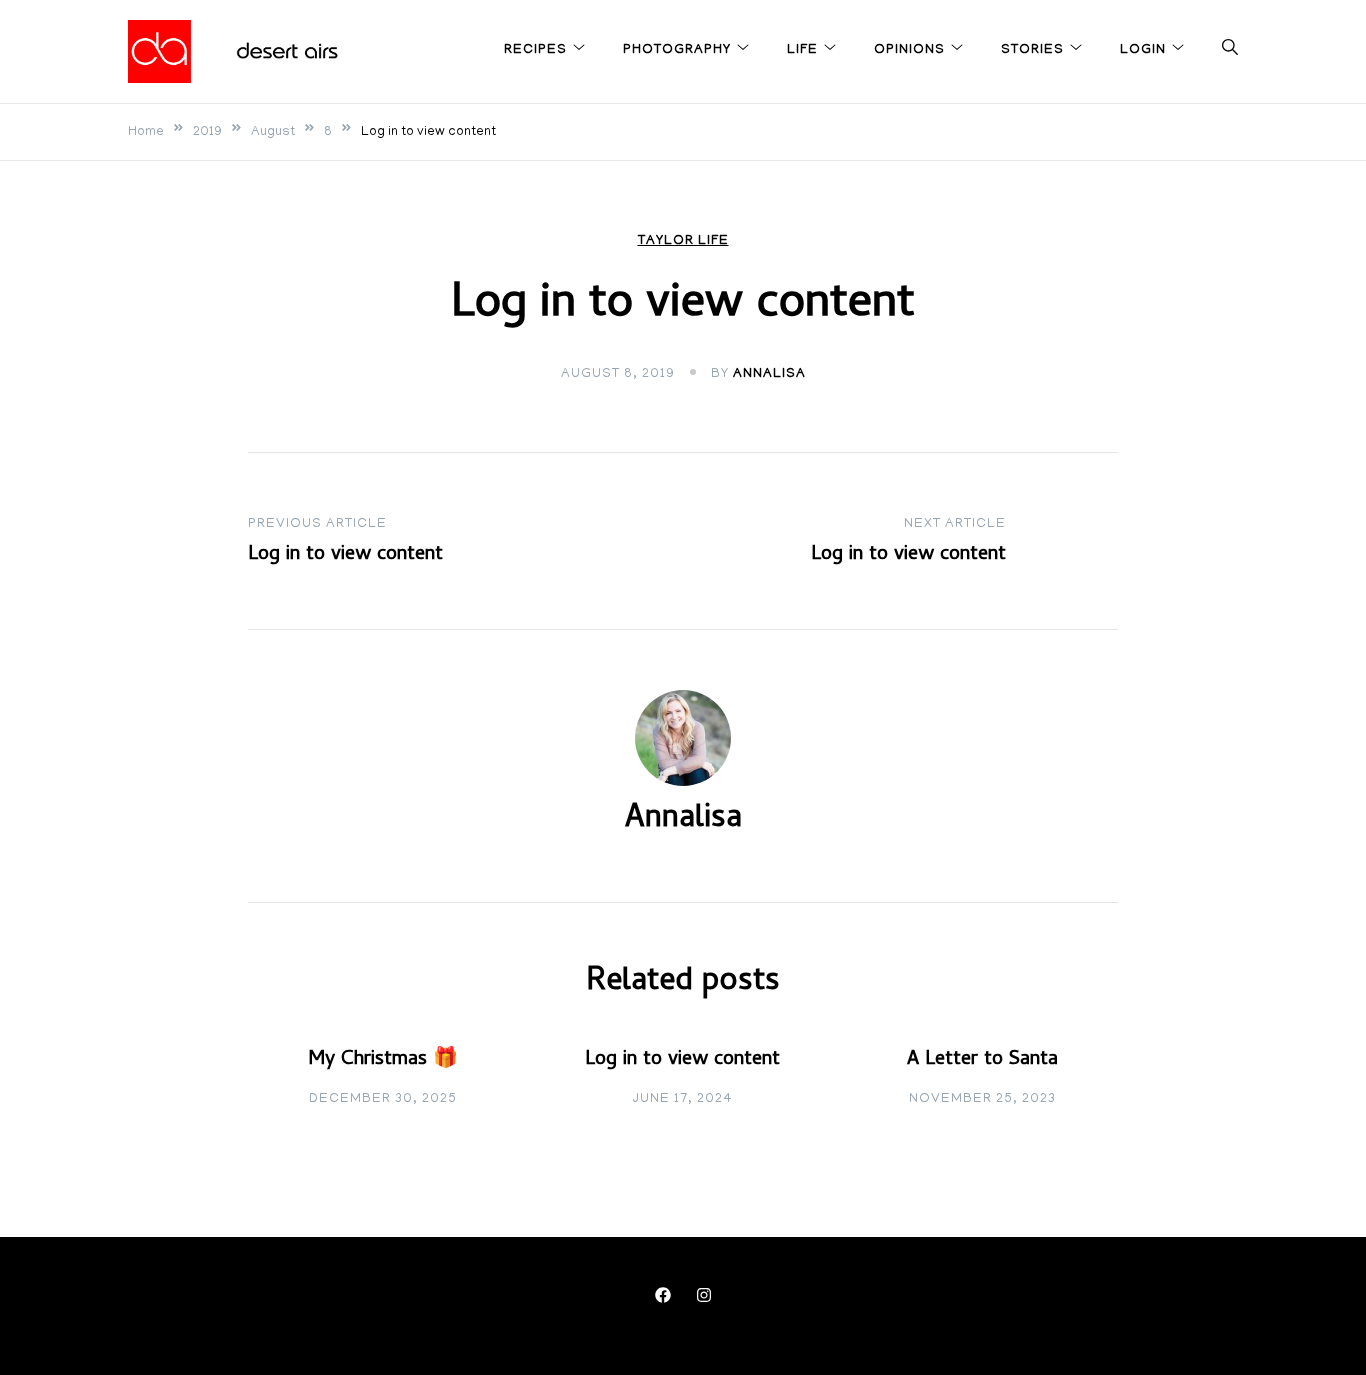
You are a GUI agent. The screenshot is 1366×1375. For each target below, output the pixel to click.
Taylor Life (683, 241)
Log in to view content (682, 1060)
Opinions (909, 50)
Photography (677, 50)
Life (802, 50)
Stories (1032, 50)
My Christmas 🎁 (383, 1060)
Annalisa (769, 374)
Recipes (535, 50)
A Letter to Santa (982, 1060)
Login (1143, 50)
